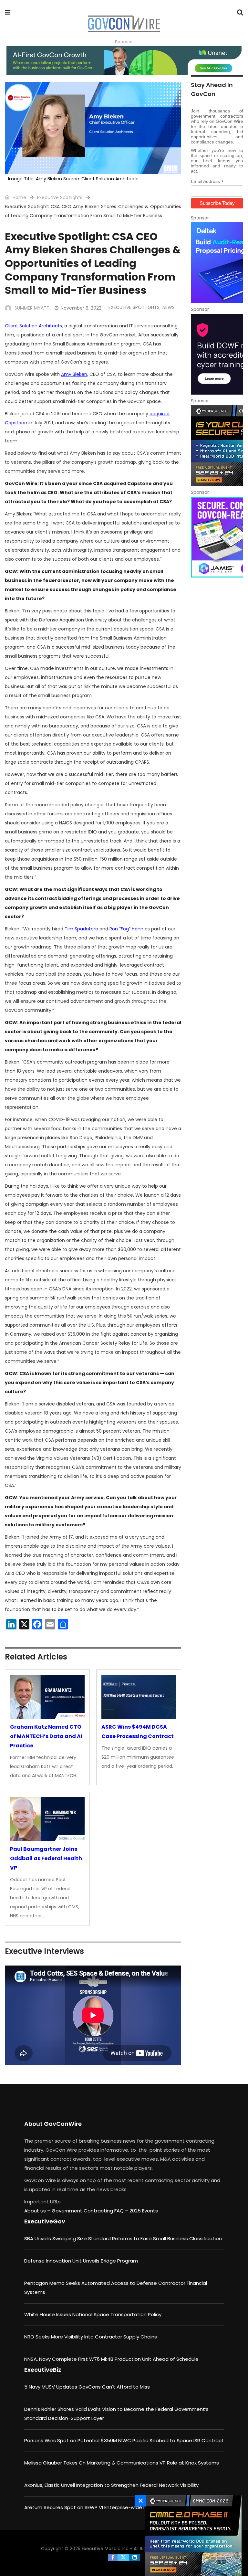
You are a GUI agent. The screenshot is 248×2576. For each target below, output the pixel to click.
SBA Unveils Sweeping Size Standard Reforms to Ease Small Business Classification (123, 2238)
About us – (38, 2211)
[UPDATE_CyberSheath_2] (191, 2536)
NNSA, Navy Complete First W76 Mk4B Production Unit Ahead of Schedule (111, 2359)
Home (19, 197)
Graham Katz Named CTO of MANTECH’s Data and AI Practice (46, 1736)
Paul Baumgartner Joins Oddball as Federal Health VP (46, 1858)
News (169, 307)
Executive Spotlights (60, 197)
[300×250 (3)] (217, 354)
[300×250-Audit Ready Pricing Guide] (217, 263)
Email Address (207, 181)
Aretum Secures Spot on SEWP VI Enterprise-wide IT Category (98, 2507)
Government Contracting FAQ (88, 2211)
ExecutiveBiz (43, 2370)
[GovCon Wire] (124, 24)
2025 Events (144, 2211)
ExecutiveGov (45, 2221)
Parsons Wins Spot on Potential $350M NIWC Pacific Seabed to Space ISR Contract (124, 2440)
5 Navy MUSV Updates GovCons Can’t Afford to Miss (87, 2387)
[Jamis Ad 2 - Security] (217, 537)
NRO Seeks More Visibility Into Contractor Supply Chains (91, 2337)
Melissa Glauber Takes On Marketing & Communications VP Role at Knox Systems (122, 2463)
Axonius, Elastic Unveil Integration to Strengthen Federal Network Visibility (111, 2485)
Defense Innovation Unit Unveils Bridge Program (81, 2261)
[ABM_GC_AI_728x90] (124, 61)
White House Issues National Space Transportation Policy (93, 2314)
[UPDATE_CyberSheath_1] (217, 446)
